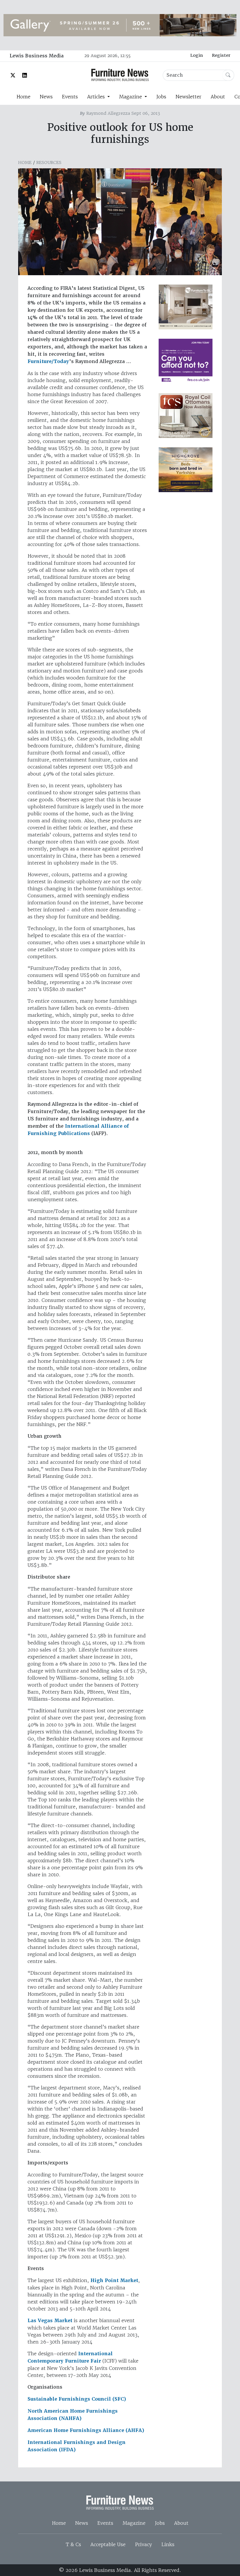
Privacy (143, 2544)
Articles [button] (97, 97)
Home (23, 97)
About (218, 97)
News (46, 97)
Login (197, 55)
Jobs (161, 97)
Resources (49, 162)
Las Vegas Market (50, 2321)
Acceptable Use (108, 2544)
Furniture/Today (48, 361)
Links (168, 2544)
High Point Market (114, 2280)
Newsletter (188, 97)
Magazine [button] (131, 97)
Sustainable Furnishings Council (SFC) (77, 2399)
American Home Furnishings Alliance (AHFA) (86, 2430)
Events (70, 97)
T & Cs (73, 2544)
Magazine (134, 2523)
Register (221, 55)
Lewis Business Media (37, 56)
